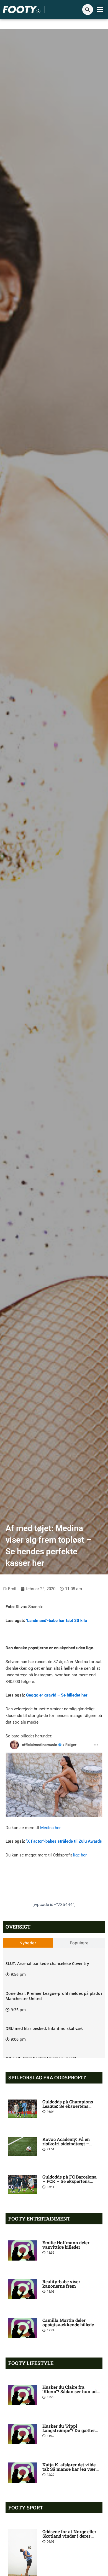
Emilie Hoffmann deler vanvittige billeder (66, 2245)
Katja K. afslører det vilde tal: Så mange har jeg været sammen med (71, 2469)
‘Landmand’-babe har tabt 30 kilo (56, 1621)
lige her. (80, 1855)
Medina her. (51, 1828)
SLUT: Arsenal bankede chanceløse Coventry (47, 1963)
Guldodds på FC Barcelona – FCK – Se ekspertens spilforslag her (70, 2181)
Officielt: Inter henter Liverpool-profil (41, 2058)
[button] (100, 10)
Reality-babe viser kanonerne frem (61, 2284)
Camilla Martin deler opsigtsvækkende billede (68, 2322)
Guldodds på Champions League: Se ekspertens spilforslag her (68, 2106)
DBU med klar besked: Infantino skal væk (44, 2028)
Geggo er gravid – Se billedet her (57, 1695)
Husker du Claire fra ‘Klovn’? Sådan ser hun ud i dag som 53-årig (71, 2391)
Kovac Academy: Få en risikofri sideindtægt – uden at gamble (66, 2144)
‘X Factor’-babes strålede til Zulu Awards (64, 1841)
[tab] (28, 1943)
